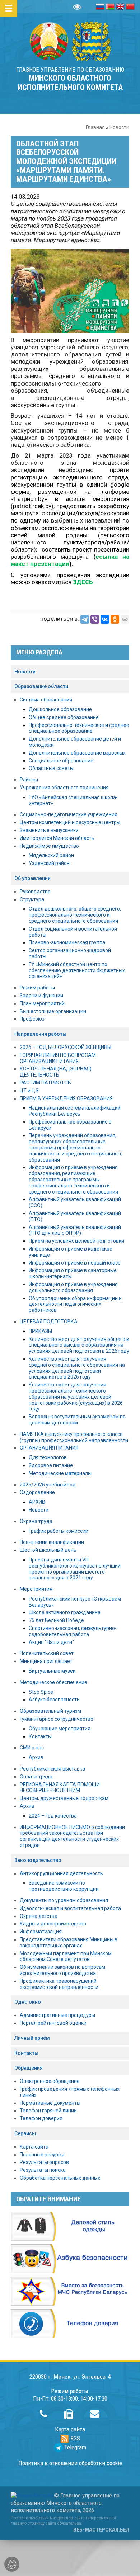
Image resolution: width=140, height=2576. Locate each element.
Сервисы (25, 2133)
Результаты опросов (44, 2162)
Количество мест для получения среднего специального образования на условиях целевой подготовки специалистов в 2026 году (77, 1368)
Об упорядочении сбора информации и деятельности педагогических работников (75, 1304)
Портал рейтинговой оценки (53, 2023)
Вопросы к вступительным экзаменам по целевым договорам (77, 1420)
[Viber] (95, 619)
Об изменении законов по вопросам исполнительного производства (62, 1970)
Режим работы (37, 988)
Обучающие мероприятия (60, 1729)
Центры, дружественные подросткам (64, 1798)
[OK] (115, 619)
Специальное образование (61, 761)
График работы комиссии (59, 1531)
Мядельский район (51, 855)
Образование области (41, 686)
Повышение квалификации (52, 1542)
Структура (32, 899)
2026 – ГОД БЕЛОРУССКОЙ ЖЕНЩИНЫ (66, 1047)
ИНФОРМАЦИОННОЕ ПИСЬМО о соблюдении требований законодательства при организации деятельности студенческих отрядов (72, 1836)
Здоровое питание (51, 1465)
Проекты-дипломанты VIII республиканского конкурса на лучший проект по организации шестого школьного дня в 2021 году (75, 1569)
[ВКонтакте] (105, 619)
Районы (29, 780)
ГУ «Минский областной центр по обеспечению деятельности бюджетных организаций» (77, 970)
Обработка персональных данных (60, 2178)
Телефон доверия (41, 2118)
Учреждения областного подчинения (64, 788)
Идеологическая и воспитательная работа (70, 1908)
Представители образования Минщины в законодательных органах (69, 1942)
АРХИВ (37, 1502)
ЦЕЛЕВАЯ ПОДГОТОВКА (49, 1322)
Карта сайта (34, 2147)
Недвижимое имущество (49, 846)
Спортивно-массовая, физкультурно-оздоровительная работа (73, 1631)
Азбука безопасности (54, 1700)
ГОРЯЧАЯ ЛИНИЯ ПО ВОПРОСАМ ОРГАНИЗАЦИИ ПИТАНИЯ (58, 1058)
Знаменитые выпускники (49, 830)
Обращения (29, 2068)
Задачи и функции (41, 996)
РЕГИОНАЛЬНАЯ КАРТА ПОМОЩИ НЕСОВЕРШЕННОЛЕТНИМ (60, 1788)
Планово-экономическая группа (67, 942)
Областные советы (51, 768)
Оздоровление (37, 1492)
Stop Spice (41, 1692)
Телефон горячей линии (48, 2111)
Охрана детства (39, 1916)
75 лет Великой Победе (56, 1620)
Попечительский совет (47, 1653)
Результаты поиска (43, 2170)
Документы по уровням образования (64, 1900)
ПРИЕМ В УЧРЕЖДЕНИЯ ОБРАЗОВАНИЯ (66, 1098)
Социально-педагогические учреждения (69, 814)
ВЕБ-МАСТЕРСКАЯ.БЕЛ (101, 2530)
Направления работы (40, 1034)
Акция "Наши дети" (51, 1642)
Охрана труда (36, 1521)
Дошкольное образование (60, 709)
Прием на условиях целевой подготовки (76, 1241)
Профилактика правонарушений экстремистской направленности (59, 1984)
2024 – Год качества (53, 1816)
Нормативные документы (50, 2103)
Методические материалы (60, 1473)
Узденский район (49, 863)
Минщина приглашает (46, 1661)
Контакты (40, 1736)
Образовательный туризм (50, 1711)
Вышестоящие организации (53, 1011)
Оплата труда (36, 1777)
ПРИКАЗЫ (40, 1331)
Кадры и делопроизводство (53, 1924)
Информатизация (41, 1932)
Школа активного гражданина (65, 1612)
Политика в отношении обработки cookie (70, 2463)
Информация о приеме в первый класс (74, 1263)
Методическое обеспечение (53, 1682)
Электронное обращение (50, 2081)
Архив (36, 1757)
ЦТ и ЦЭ (29, 1091)
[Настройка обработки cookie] (12, 2564)
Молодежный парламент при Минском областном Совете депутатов (66, 1956)
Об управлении (32, 878)
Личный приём (32, 2038)
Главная (95, 127)
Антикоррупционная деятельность (61, 1873)
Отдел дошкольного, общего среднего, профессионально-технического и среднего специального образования (75, 915)
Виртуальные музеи (52, 1671)
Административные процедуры (57, 2015)
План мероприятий (42, 1003)
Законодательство (38, 1860)
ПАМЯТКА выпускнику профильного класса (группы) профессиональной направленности (74, 1437)
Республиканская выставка (52, 1769)
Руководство (35, 892)
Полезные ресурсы (42, 2155)
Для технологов (48, 1457)
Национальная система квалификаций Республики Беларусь (75, 1111)
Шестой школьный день (48, 1550)
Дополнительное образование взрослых (77, 753)
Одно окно (28, 2002)
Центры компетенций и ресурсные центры (70, 822)
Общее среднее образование (64, 717)
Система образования (46, 700)
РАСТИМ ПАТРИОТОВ (45, 1083)
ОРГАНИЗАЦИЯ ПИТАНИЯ (49, 1448)
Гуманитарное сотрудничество (57, 1719)
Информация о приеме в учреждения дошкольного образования (73, 1287)
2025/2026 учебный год (48, 1485)
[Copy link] (125, 619)
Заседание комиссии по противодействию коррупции (64, 1886)
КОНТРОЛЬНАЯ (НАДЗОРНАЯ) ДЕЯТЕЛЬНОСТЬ (56, 1072)
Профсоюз (32, 1019)
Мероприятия (36, 1589)
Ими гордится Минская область (57, 838)
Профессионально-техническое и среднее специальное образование (79, 728)
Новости (119, 127)
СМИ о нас (32, 1748)
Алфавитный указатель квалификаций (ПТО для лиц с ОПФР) (75, 1230)
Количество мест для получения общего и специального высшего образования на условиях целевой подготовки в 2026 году (79, 1345)
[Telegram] (85, 619)
